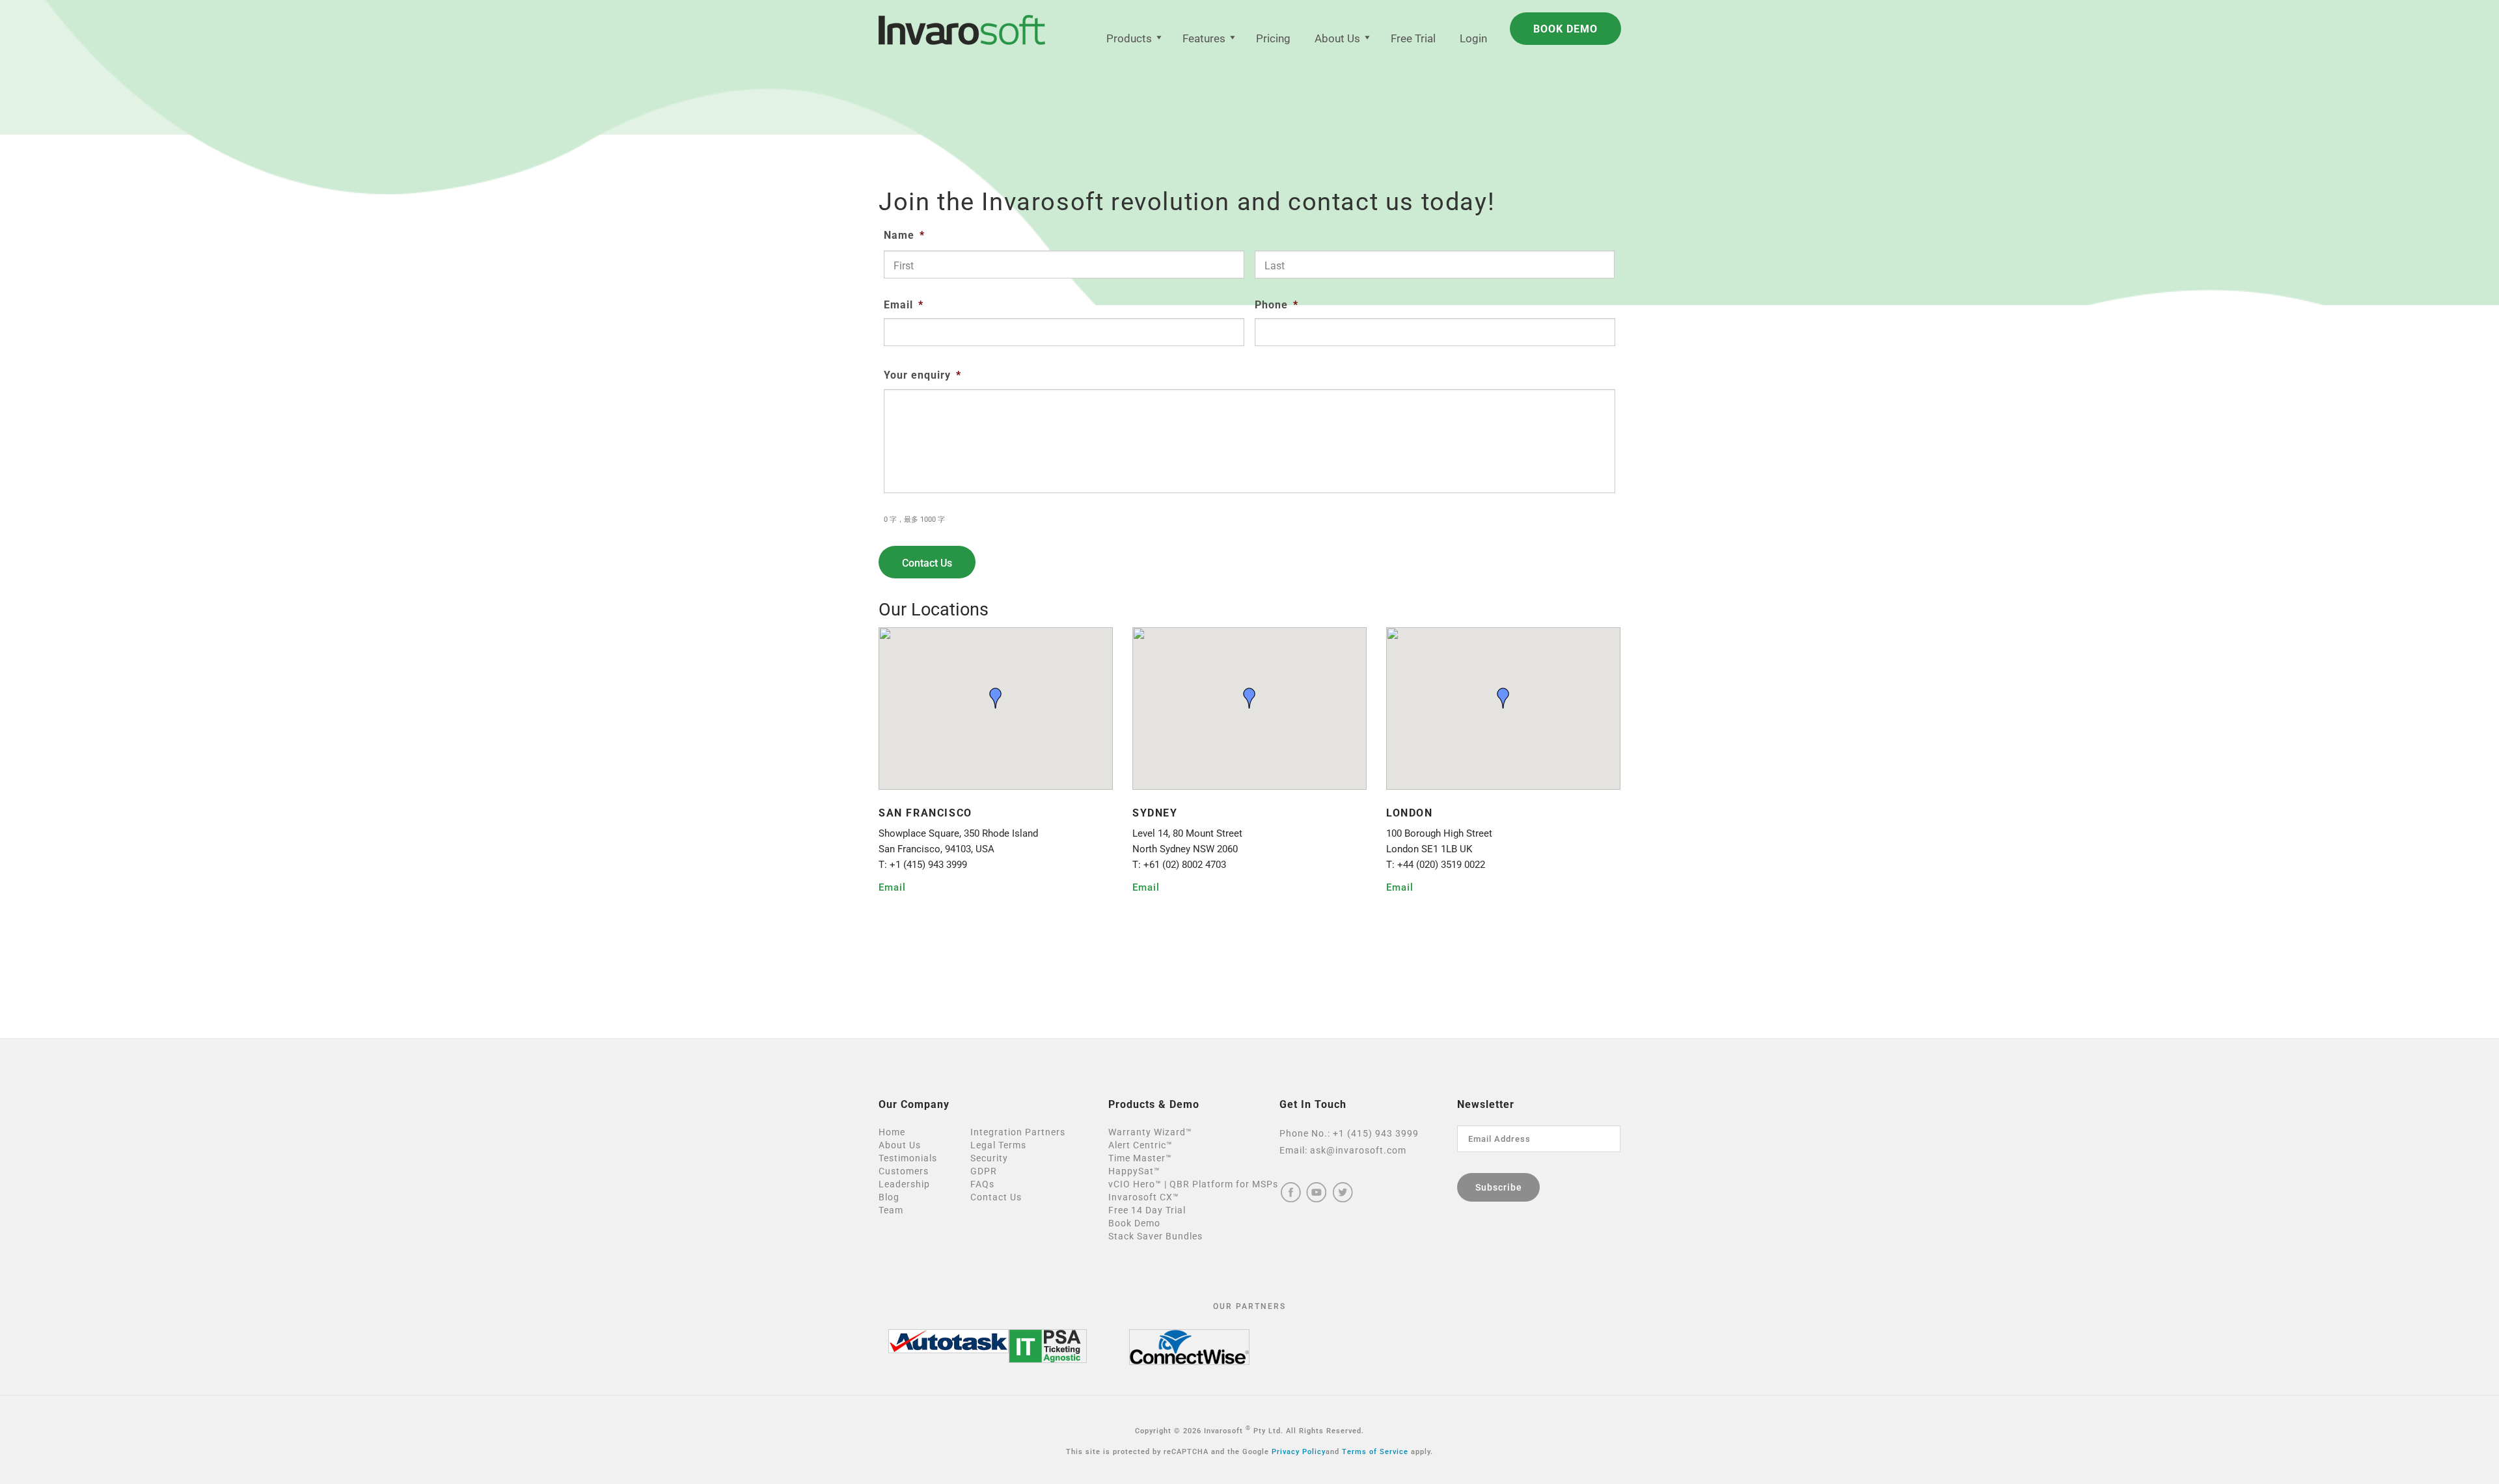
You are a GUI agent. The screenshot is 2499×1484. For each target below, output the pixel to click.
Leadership (904, 1184)
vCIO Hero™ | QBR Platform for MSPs (1193, 1184)
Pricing (1273, 38)
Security (989, 1158)
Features (1204, 38)
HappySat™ (1134, 1171)
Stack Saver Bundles (1155, 1236)
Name (904, 235)
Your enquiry (922, 375)
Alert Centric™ (1140, 1145)
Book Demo (1134, 1223)
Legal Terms (998, 1145)
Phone (1277, 305)
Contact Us (996, 1197)
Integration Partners (1018, 1132)
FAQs (982, 1184)
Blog (889, 1197)
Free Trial (1413, 38)
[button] (996, 698)
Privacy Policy (1299, 1452)
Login (1473, 38)
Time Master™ (1140, 1158)
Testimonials (908, 1158)
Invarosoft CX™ (1144, 1197)
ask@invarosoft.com (1358, 1150)
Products (1129, 38)
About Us (1337, 38)
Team (891, 1210)
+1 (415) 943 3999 (1376, 1133)
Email (904, 305)
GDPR (984, 1171)
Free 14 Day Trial (1147, 1210)
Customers (904, 1171)
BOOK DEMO (1565, 29)
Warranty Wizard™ (1150, 1132)
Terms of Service (1375, 1452)
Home (892, 1132)
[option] (949, 1341)
